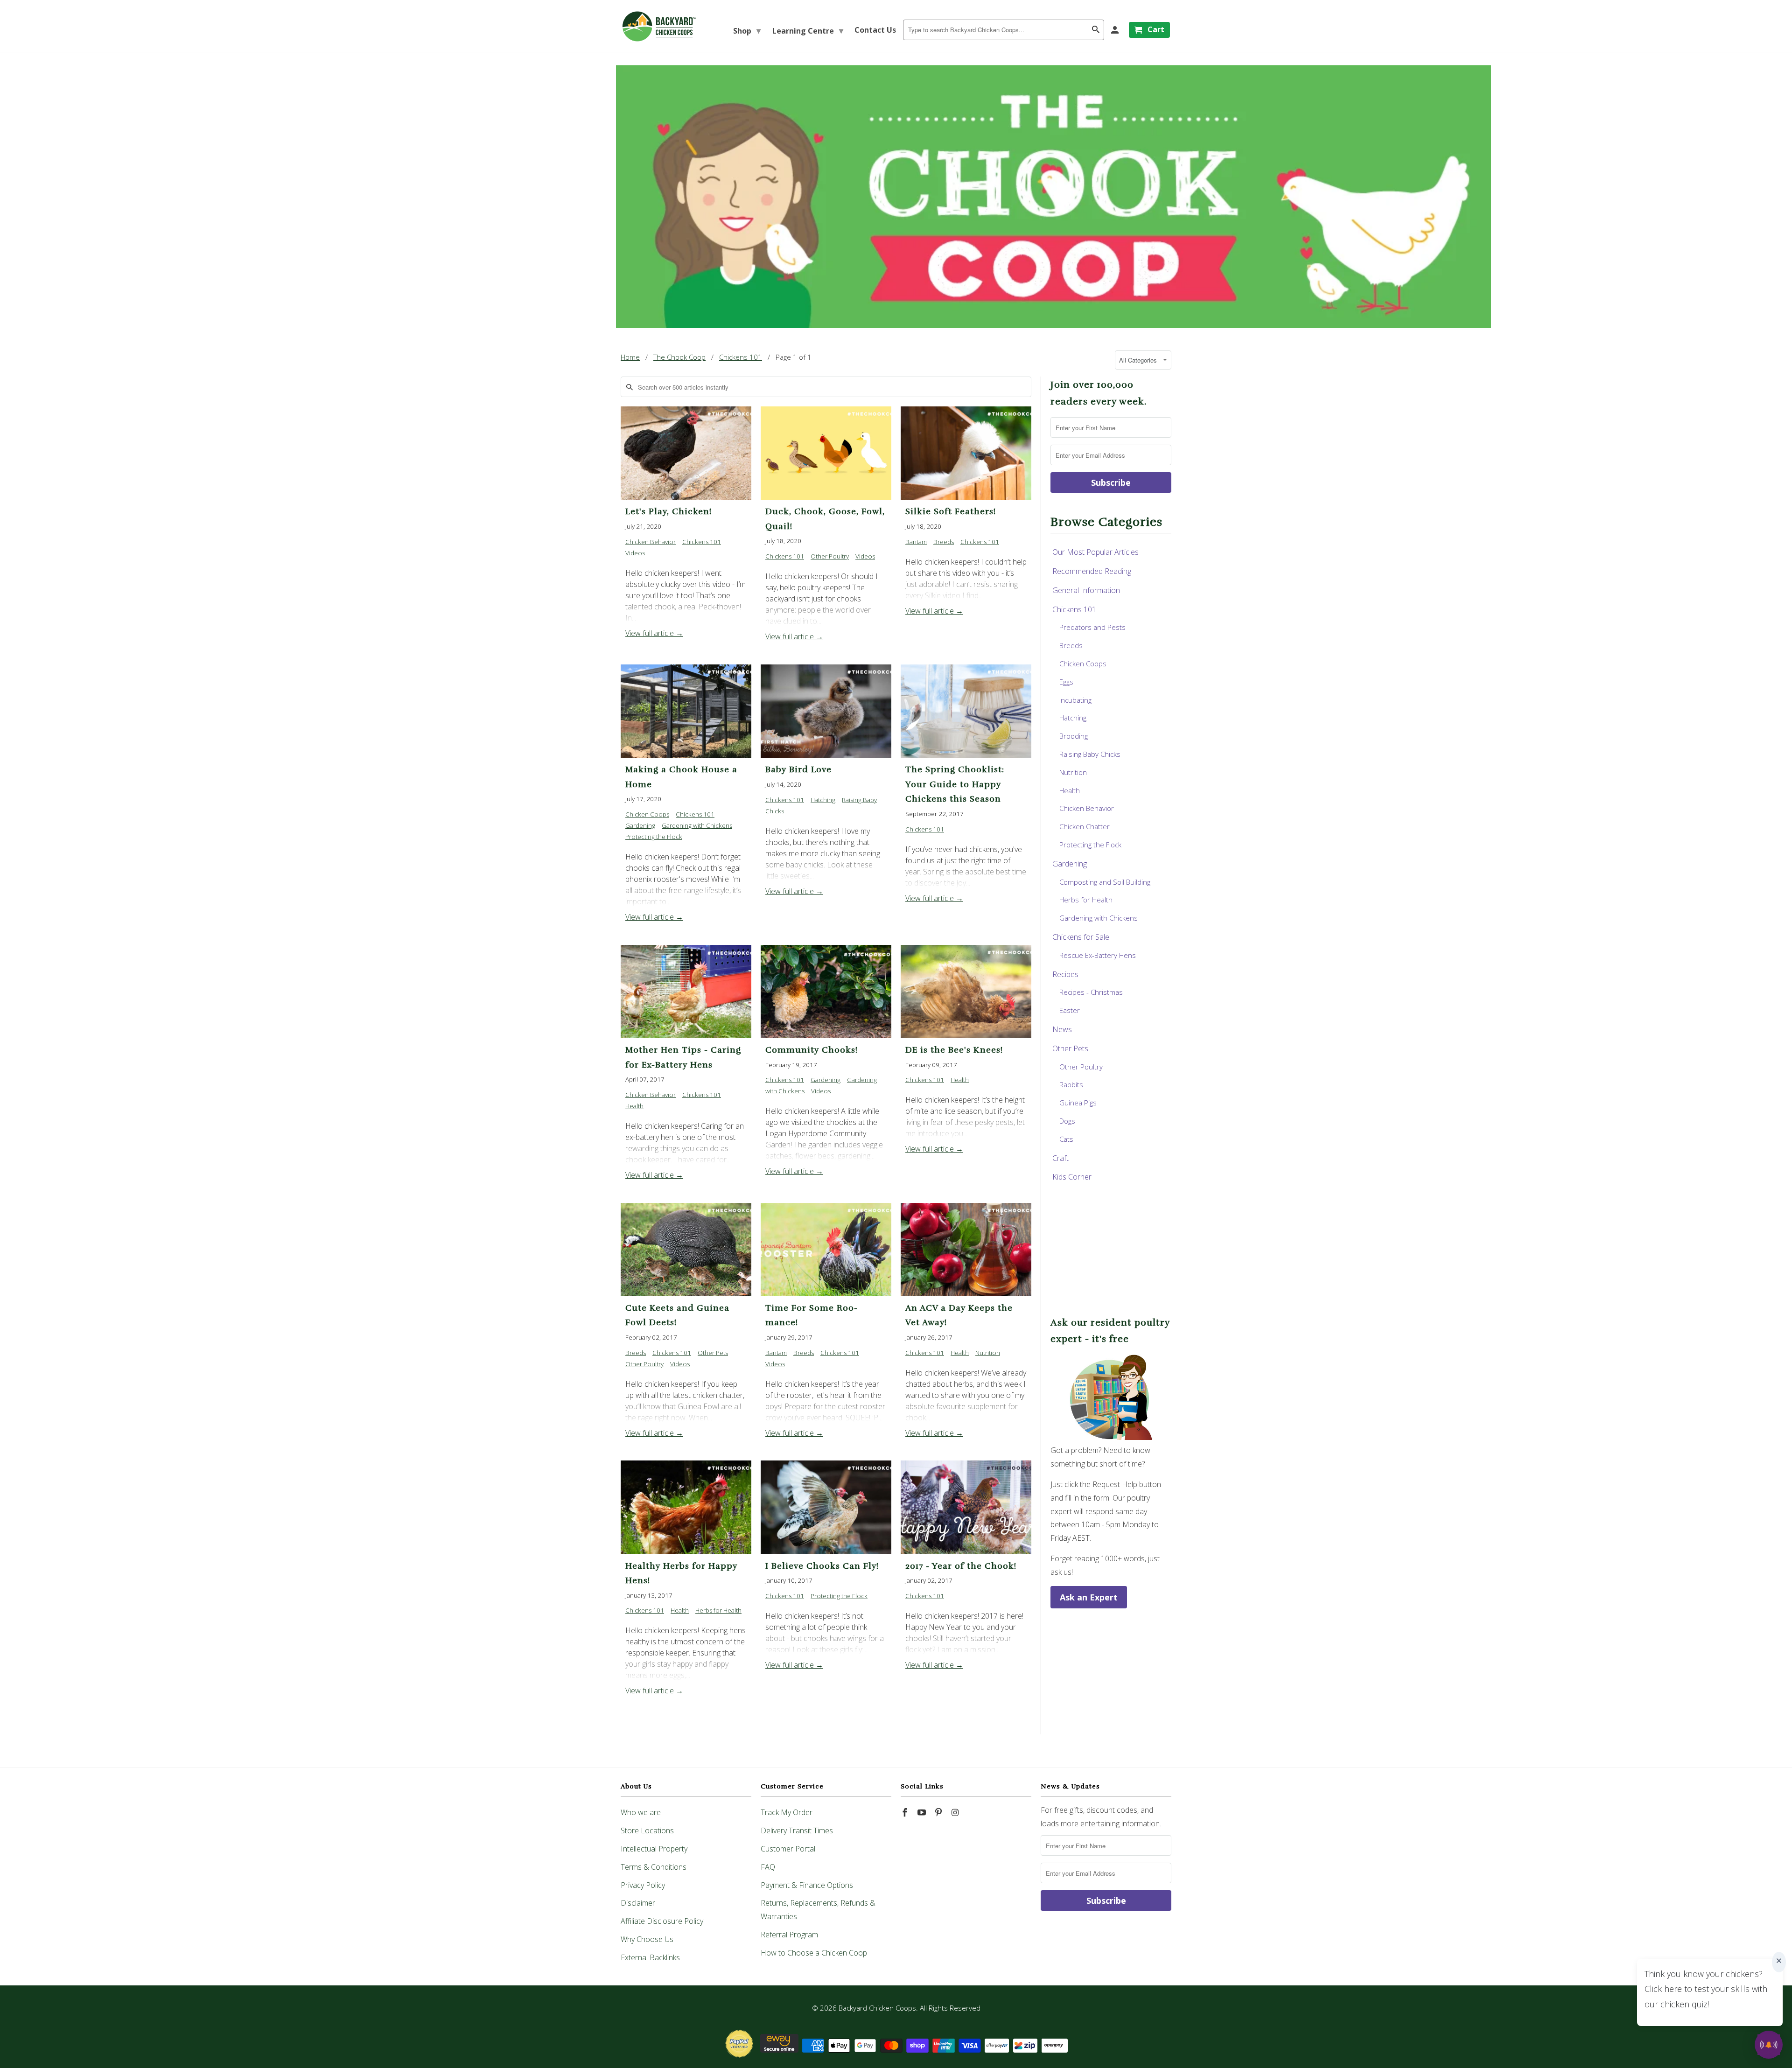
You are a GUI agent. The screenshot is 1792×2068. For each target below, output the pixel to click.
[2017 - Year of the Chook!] (966, 1507)
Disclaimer (638, 1903)
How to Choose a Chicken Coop (814, 1953)
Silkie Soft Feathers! (951, 511)
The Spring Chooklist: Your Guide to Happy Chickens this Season (955, 784)
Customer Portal (788, 1849)
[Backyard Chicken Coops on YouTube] (923, 1812)
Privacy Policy (643, 1885)
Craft (1060, 1158)
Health (634, 1106)
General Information (1086, 590)
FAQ (768, 1867)
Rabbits (1071, 1084)
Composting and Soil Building (1105, 882)
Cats (1066, 1139)
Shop (747, 30)
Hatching (823, 800)
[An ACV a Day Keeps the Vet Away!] (966, 1250)
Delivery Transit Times (797, 1830)
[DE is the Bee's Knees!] (966, 992)
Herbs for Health (718, 1610)
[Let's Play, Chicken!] (686, 453)
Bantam (916, 542)
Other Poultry (830, 556)
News (1062, 1029)
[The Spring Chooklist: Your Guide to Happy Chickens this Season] (966, 711)
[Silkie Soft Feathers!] (966, 453)
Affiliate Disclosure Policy (662, 1921)
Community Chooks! (812, 1050)
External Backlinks (650, 1957)
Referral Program (789, 1935)
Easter (1070, 1010)
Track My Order (787, 1812)
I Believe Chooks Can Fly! (822, 1566)
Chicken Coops (647, 814)
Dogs (1067, 1121)
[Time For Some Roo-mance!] (826, 1250)
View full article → (654, 633)
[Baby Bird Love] (826, 711)
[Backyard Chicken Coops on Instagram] (956, 1812)
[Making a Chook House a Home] (686, 711)
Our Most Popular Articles (1095, 552)
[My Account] (1116, 30)
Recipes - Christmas (1091, 992)
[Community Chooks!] (826, 992)
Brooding (1074, 736)
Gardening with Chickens (697, 825)
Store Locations (647, 1830)
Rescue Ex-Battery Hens (1098, 955)
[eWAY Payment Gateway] (779, 2050)
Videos (635, 553)
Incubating (1075, 700)
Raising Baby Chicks (1090, 754)
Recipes (1065, 974)
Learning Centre (808, 30)
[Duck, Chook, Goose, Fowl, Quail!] (826, 453)
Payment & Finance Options (807, 1885)
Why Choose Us (647, 1939)
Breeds (944, 542)
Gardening (640, 825)
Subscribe (1111, 482)
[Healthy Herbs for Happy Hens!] (686, 1507)
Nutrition (988, 1353)
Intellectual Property (654, 1849)
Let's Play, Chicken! (668, 511)
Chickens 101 (702, 542)
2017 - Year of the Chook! (961, 1566)
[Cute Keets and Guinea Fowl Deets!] (686, 1250)
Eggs (1066, 682)
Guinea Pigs (1078, 1103)
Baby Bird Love (798, 769)
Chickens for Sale (1081, 937)
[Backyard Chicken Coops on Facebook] (906, 1812)
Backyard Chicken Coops (877, 2008)
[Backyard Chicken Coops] (659, 26)
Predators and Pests (1092, 627)
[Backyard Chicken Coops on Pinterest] (939, 1812)
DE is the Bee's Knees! (954, 1050)
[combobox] (1004, 30)
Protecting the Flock (654, 837)
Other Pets (713, 1353)
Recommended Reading (1092, 571)
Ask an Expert (1089, 1597)
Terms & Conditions (654, 1867)
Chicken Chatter (1085, 826)
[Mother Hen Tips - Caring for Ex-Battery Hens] (686, 992)
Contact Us (875, 30)
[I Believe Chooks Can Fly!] (826, 1507)
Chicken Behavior (651, 542)
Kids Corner (1072, 1177)
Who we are (641, 1812)
